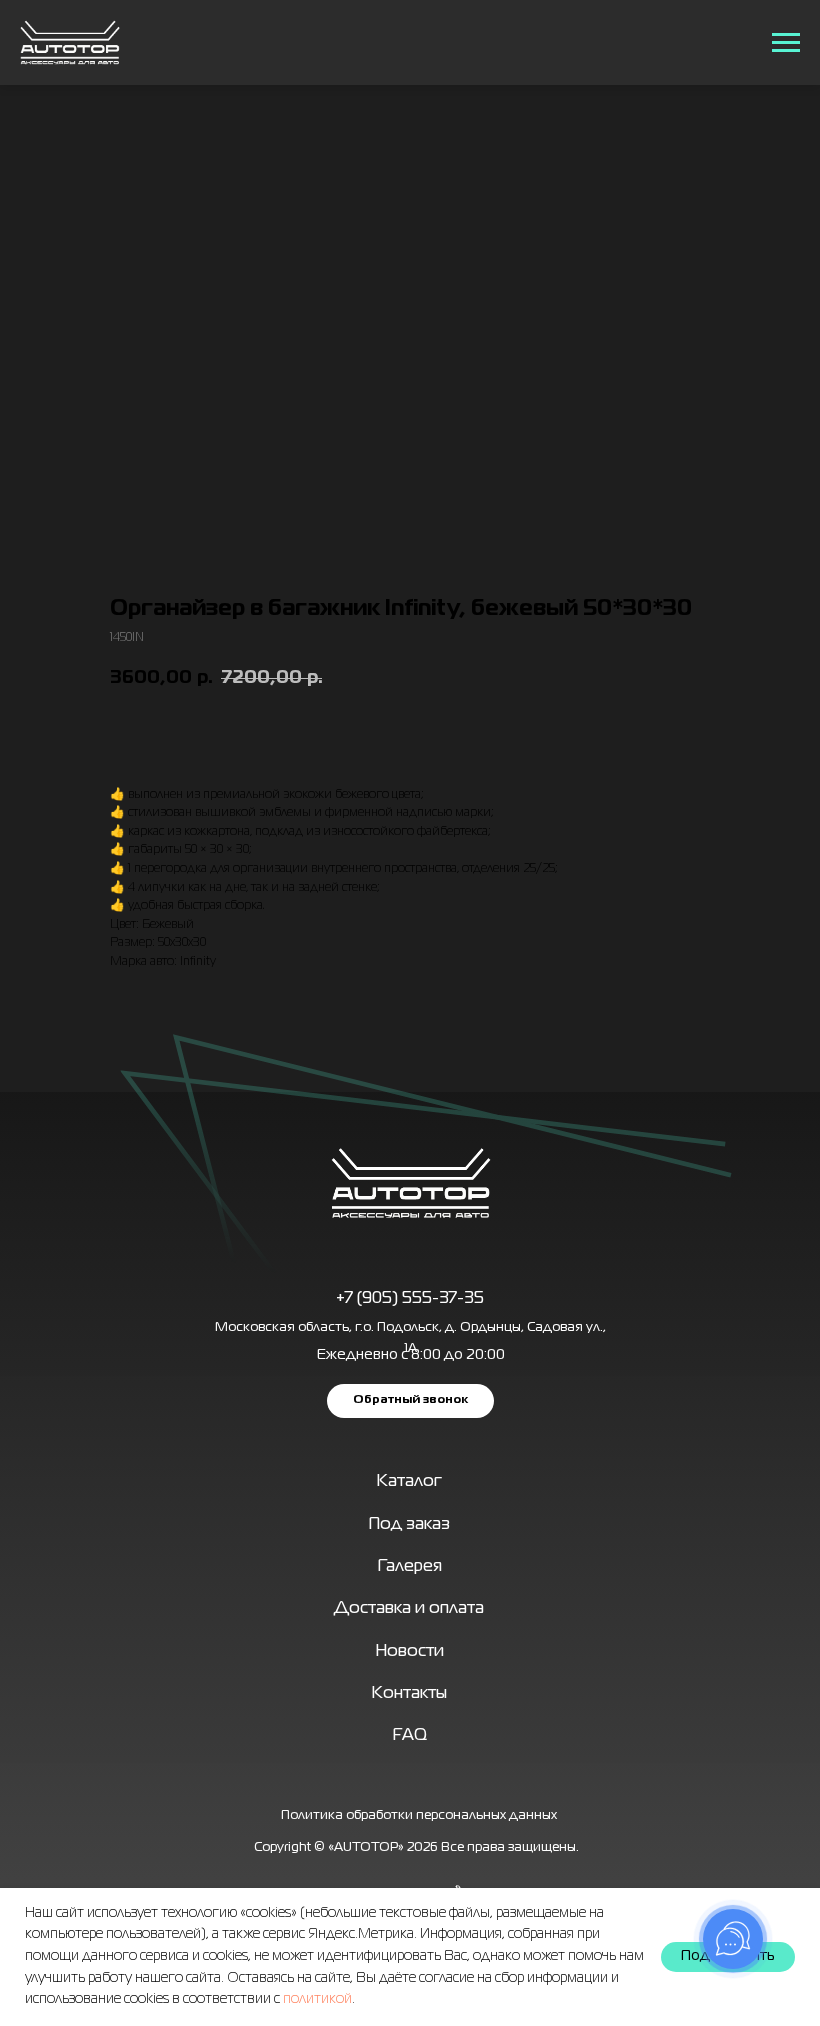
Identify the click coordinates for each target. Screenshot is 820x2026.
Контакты (409, 1693)
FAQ (410, 1735)
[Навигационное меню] (786, 43)
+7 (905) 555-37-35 (410, 1298)
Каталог (409, 1481)
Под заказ (409, 1524)
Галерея (410, 1566)
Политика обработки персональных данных (419, 1815)
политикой (317, 1999)
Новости (410, 1651)
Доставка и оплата (409, 1608)
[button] (411, 1401)
